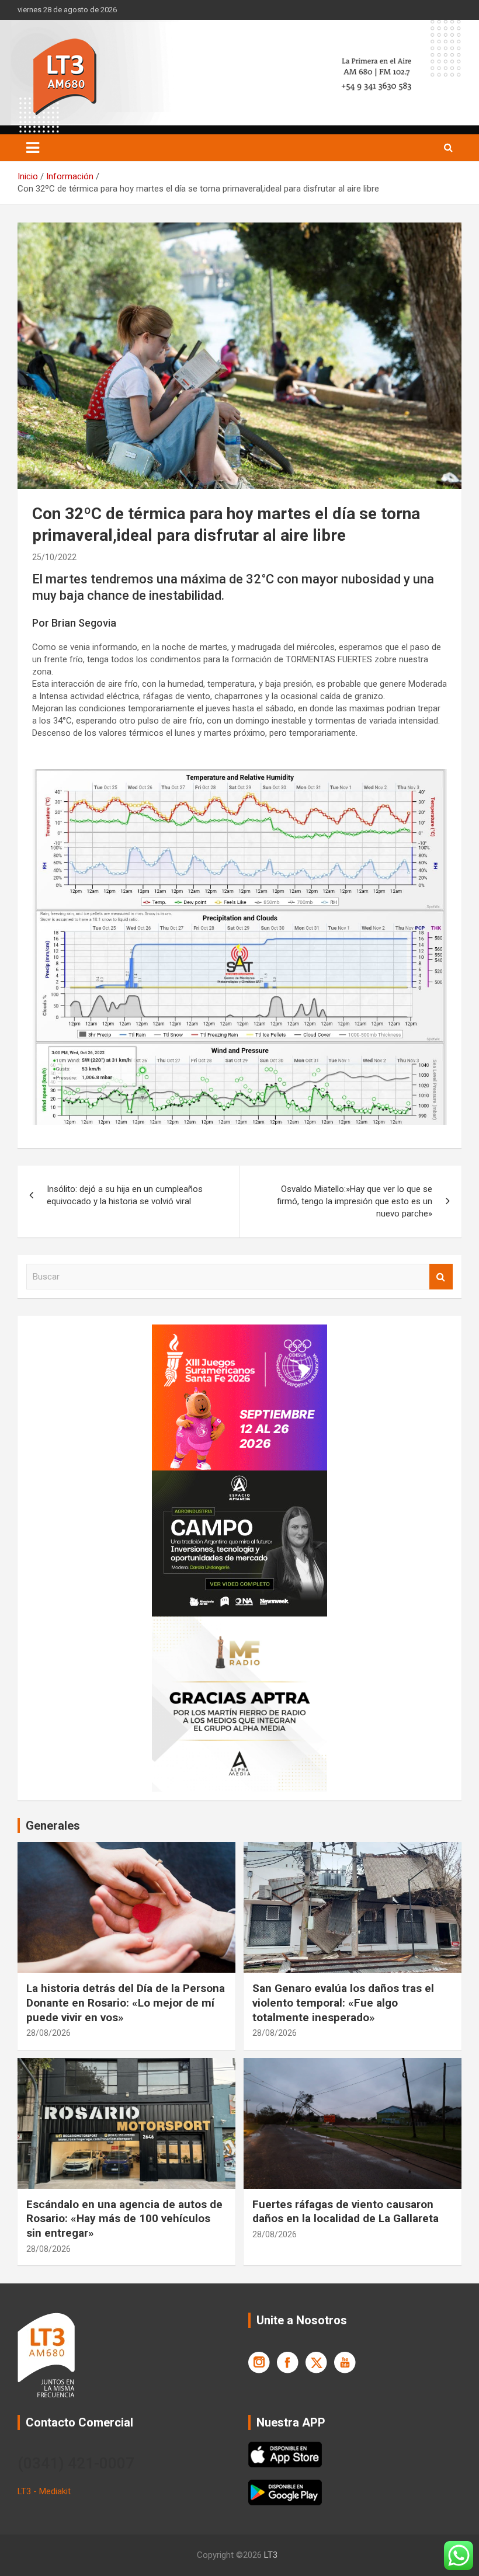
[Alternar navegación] (33, 148)
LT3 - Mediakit (44, 2491)
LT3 (271, 2555)
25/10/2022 (54, 557)
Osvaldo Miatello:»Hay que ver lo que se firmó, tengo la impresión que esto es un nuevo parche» (355, 1201)
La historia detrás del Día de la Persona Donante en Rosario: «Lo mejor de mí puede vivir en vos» (126, 2003)
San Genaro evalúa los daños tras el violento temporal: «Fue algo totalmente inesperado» (343, 2003)
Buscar (441, 1277)
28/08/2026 (48, 2033)
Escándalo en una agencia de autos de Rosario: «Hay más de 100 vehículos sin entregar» (124, 2219)
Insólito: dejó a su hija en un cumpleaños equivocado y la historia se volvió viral (125, 1195)
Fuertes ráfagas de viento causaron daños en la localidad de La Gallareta (346, 2212)
